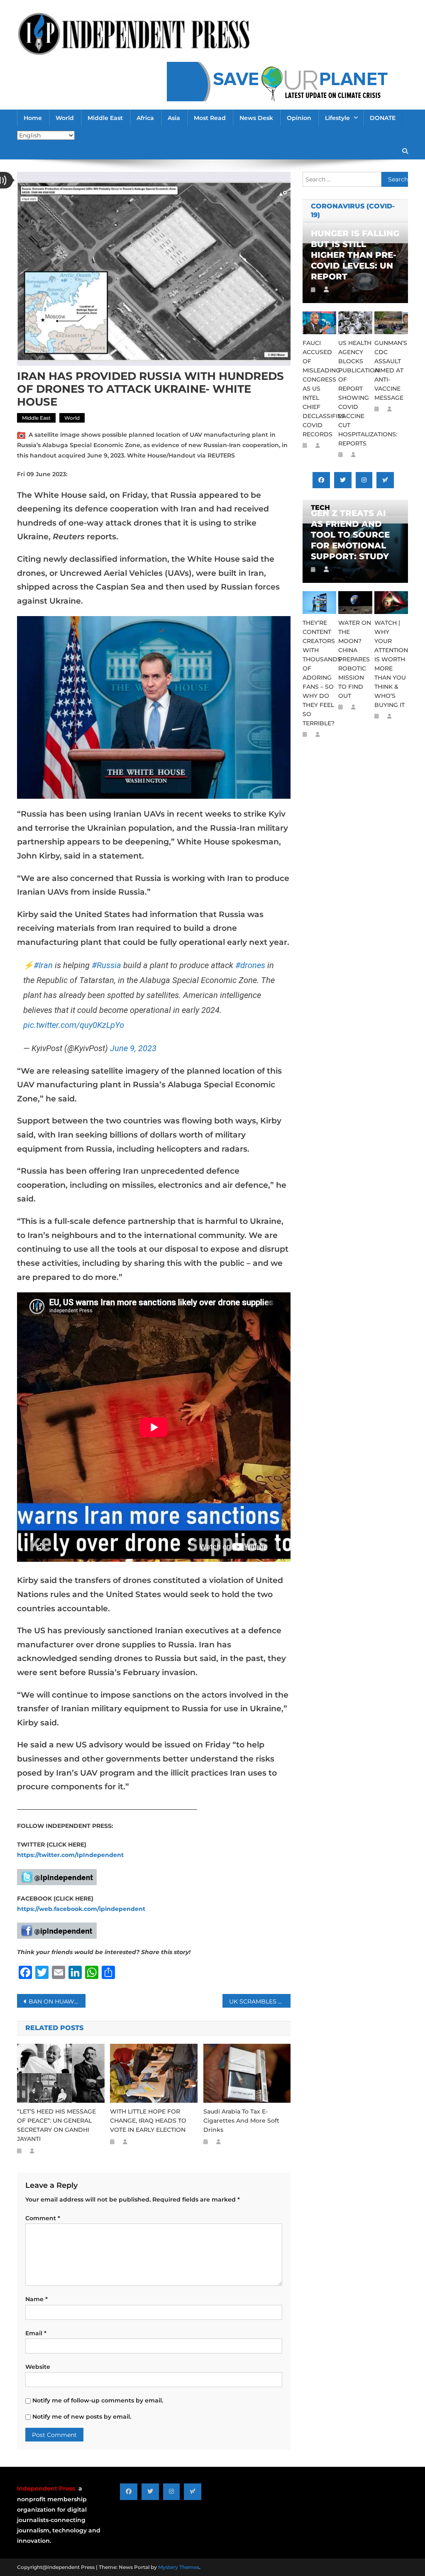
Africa (145, 118)
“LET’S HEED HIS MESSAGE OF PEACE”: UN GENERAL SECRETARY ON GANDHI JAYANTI (56, 2125)
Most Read (210, 118)
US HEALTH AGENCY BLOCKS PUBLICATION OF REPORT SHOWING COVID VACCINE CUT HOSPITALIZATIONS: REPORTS (355, 393)
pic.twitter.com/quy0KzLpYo (74, 1025)
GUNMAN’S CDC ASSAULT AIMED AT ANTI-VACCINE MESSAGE (391, 370)
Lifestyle (337, 118)
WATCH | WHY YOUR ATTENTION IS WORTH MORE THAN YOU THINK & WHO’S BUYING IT (391, 664)
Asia (174, 118)
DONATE (383, 118)
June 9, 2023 (133, 1048)
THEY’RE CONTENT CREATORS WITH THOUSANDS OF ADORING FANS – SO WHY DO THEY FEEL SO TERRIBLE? (319, 673)
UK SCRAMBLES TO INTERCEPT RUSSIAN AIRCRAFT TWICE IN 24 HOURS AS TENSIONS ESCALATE (260, 2001)
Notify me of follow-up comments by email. (98, 2400)
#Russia (106, 965)
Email (36, 2333)
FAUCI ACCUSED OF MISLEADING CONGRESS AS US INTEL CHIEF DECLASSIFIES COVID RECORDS (319, 389)
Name (37, 2299)
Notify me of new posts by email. (82, 2417)
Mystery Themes (179, 2567)
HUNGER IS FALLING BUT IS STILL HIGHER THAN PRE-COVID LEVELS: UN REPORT (355, 255)
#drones (250, 965)
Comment (43, 2218)
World (65, 118)
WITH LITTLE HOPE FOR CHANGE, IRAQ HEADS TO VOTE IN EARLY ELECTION (148, 2121)
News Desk (256, 118)
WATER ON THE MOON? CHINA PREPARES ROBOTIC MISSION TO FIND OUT (355, 659)
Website (38, 2367)
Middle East (105, 118)
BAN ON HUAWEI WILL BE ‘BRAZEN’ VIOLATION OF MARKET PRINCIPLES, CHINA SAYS (57, 2001)
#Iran (43, 965)
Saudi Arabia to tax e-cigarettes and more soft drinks (241, 2121)
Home (33, 118)
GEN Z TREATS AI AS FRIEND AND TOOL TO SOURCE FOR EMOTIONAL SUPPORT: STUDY (350, 535)
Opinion (299, 118)
